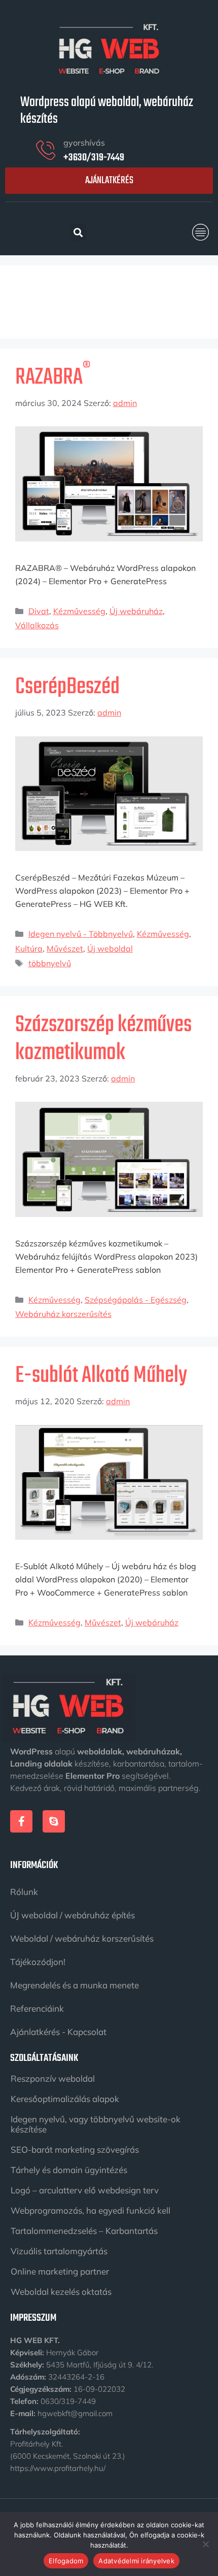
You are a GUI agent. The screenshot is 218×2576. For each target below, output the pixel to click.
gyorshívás (84, 143)
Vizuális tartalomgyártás (59, 2251)
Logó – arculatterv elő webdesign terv (85, 2190)
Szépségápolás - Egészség (136, 1300)
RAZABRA (53, 378)
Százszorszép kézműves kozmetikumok (103, 1039)
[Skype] (54, 1821)
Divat (39, 611)
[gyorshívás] (46, 150)
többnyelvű (50, 963)
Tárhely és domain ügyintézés (69, 2170)
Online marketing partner (60, 2271)
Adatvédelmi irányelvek (136, 2561)
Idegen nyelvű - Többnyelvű (81, 934)
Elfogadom (66, 2561)
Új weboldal (110, 948)
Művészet (65, 948)
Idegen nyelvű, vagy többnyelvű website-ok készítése (96, 2124)
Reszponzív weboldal (53, 2078)
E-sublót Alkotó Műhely (101, 1376)
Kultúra (29, 948)
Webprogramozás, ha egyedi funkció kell (90, 2210)
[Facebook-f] (21, 1821)
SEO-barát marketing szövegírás (75, 2149)
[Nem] (205, 2544)
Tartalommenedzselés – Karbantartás (84, 2231)
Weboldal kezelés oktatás (61, 2292)
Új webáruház (136, 611)
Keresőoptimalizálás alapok (65, 2099)
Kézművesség (79, 611)
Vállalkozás (37, 625)
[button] (201, 232)
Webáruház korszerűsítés (63, 1314)
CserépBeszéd (67, 687)
